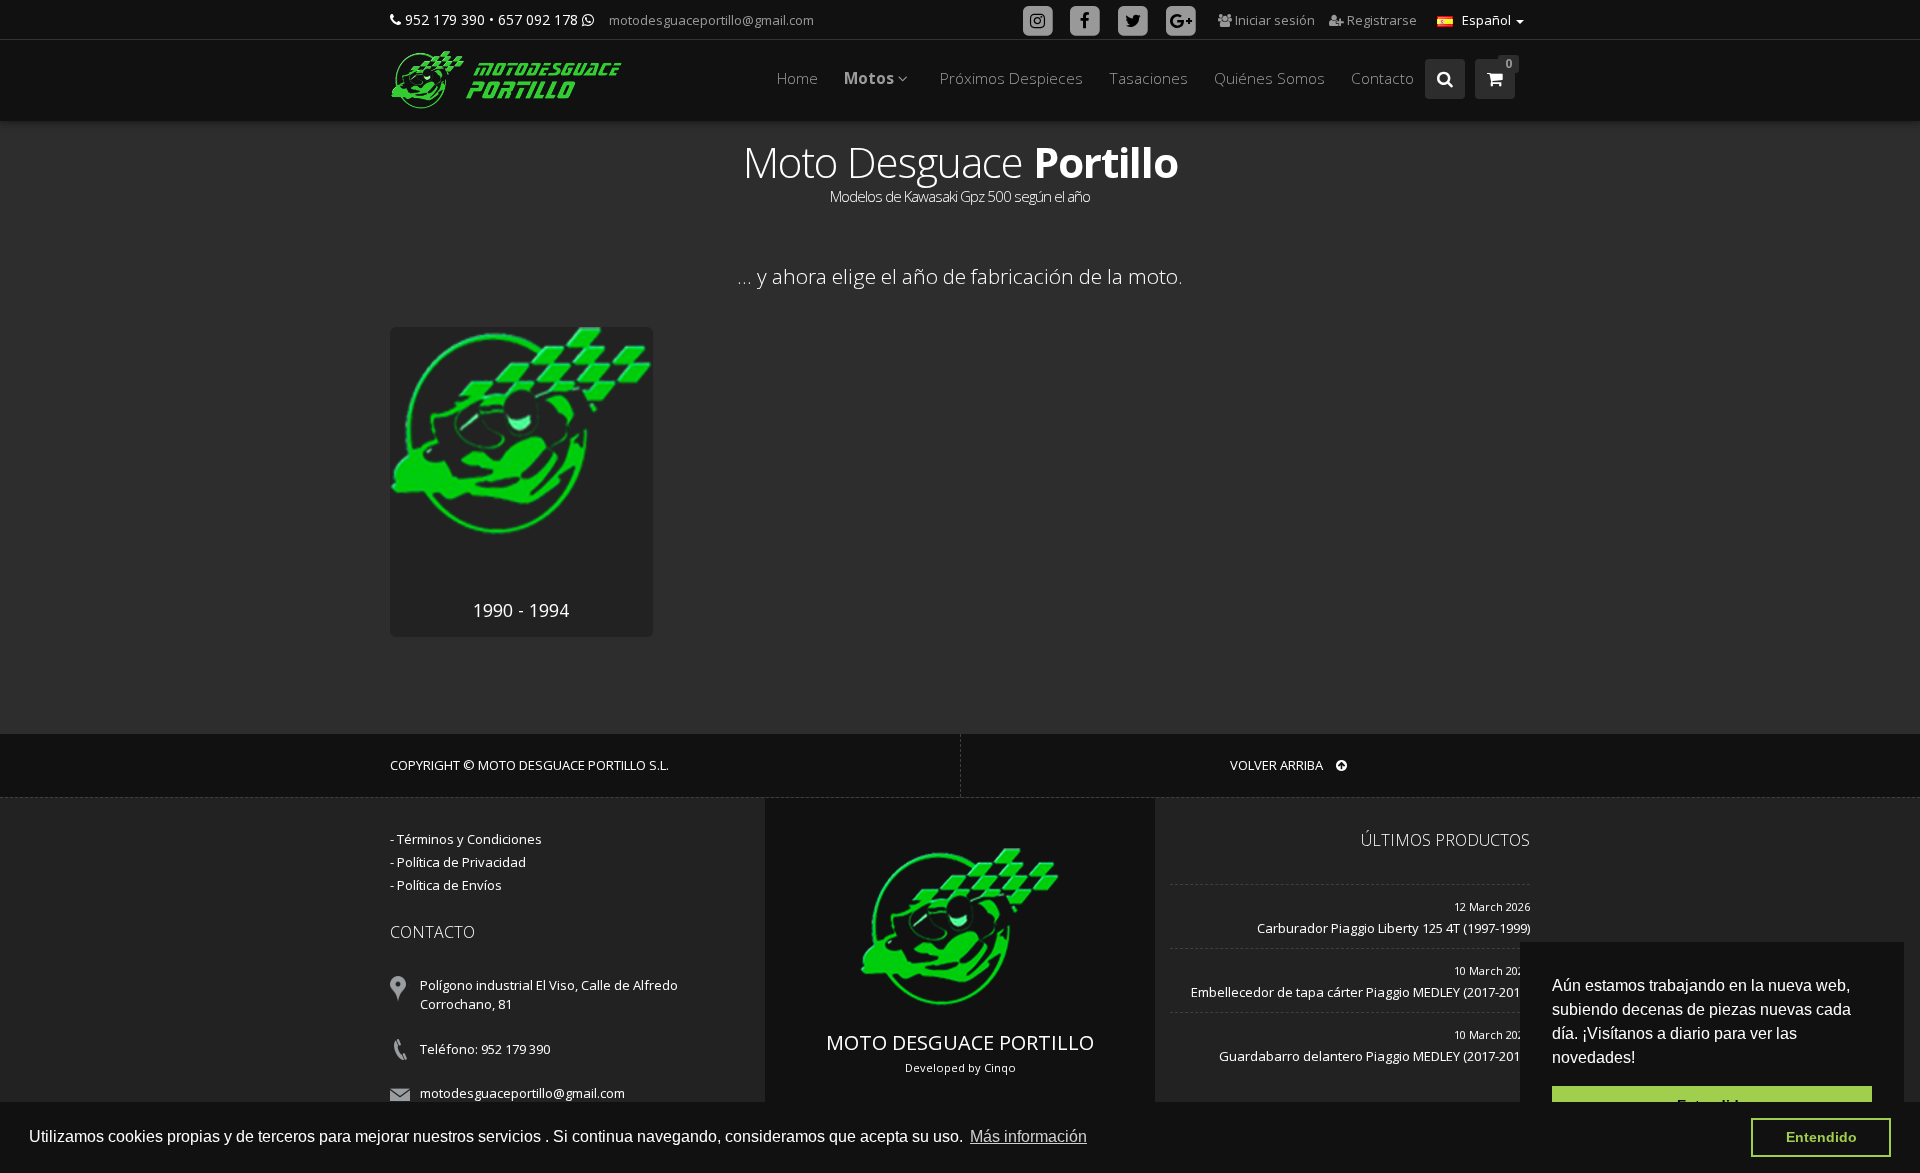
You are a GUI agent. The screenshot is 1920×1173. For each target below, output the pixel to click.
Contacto (1382, 78)
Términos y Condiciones (469, 839)
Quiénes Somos (1269, 78)
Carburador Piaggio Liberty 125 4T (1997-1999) (1393, 928)
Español (1486, 20)
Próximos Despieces (1011, 78)
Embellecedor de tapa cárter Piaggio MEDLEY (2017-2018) (1360, 992)
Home (797, 78)
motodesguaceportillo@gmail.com (710, 20)
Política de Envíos (449, 885)
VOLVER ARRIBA (1278, 765)
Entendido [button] (1821, 1137)
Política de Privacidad (461, 862)
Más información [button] (1028, 1136)
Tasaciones (1148, 78)
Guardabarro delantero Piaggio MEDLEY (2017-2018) (1374, 1056)
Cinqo (1000, 1067)
